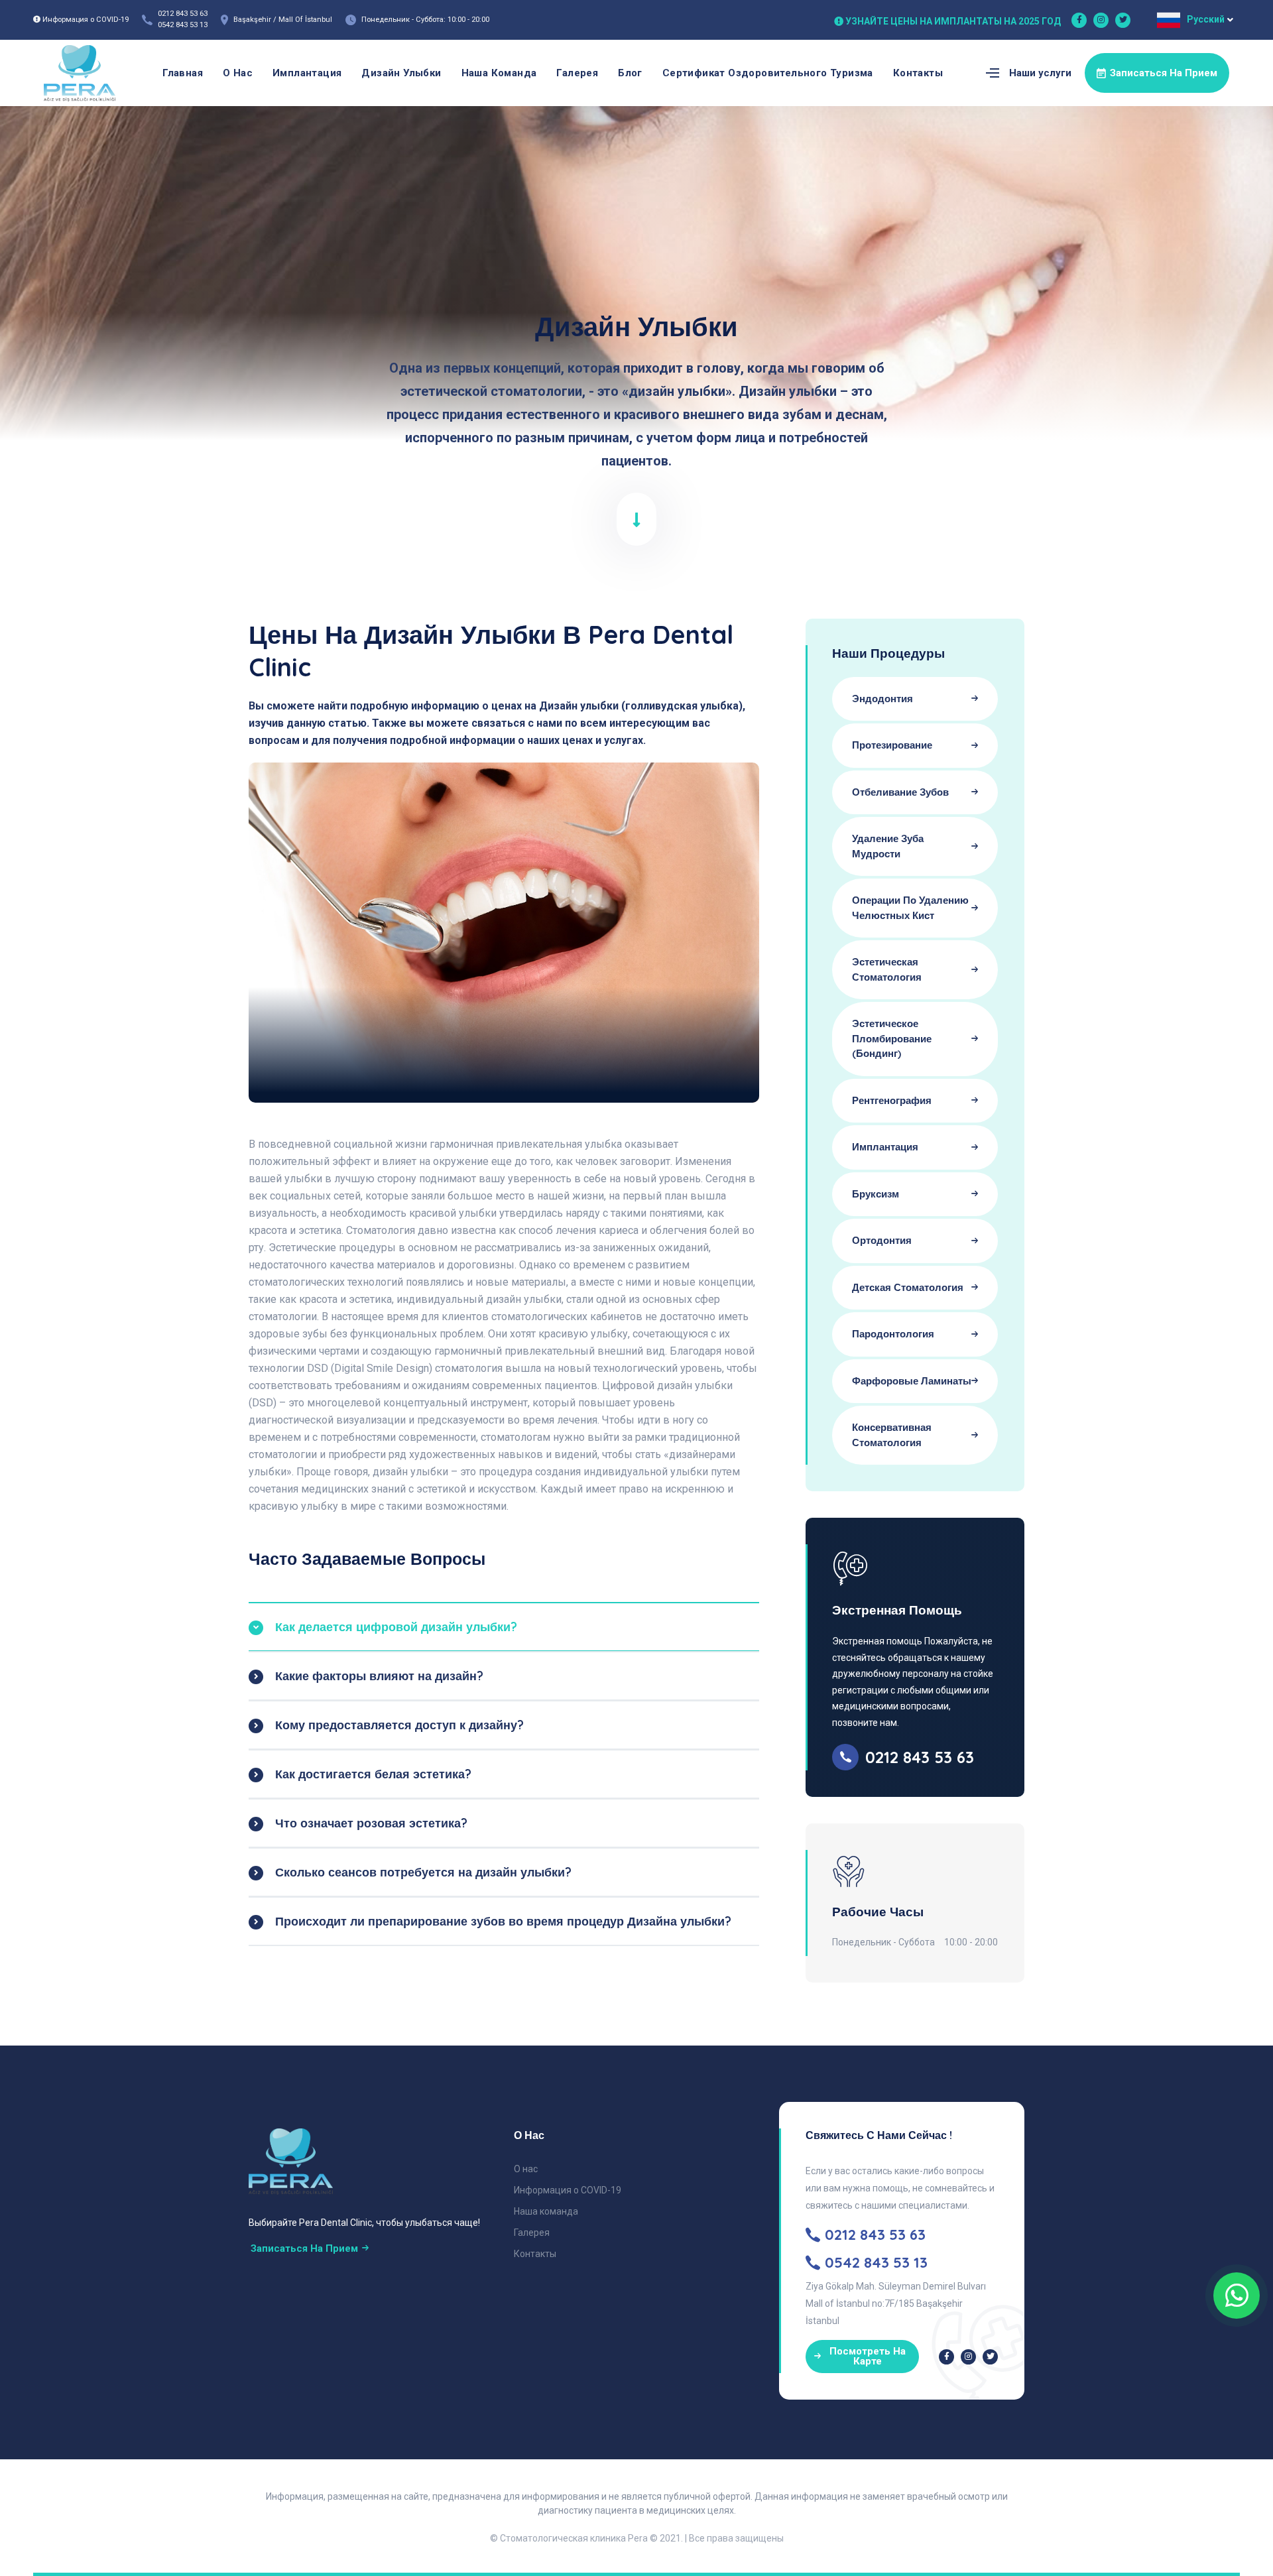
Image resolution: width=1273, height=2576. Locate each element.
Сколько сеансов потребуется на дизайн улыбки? (423, 1872)
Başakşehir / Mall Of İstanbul (283, 20)
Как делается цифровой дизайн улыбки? (396, 1627)
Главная (183, 73)
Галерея (577, 73)
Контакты (918, 73)
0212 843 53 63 (183, 14)
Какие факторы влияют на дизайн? (379, 1676)
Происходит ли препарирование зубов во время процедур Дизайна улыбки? (503, 1921)
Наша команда (499, 73)
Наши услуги (1040, 73)
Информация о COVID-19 (568, 2190)
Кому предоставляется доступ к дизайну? (399, 1725)
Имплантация (307, 73)
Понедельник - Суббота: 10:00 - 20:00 (425, 20)
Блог (630, 73)
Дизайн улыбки (401, 73)
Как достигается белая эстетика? (373, 1774)
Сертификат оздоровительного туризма (768, 73)
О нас (238, 73)
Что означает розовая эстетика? (371, 1823)
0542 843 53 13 (183, 25)
